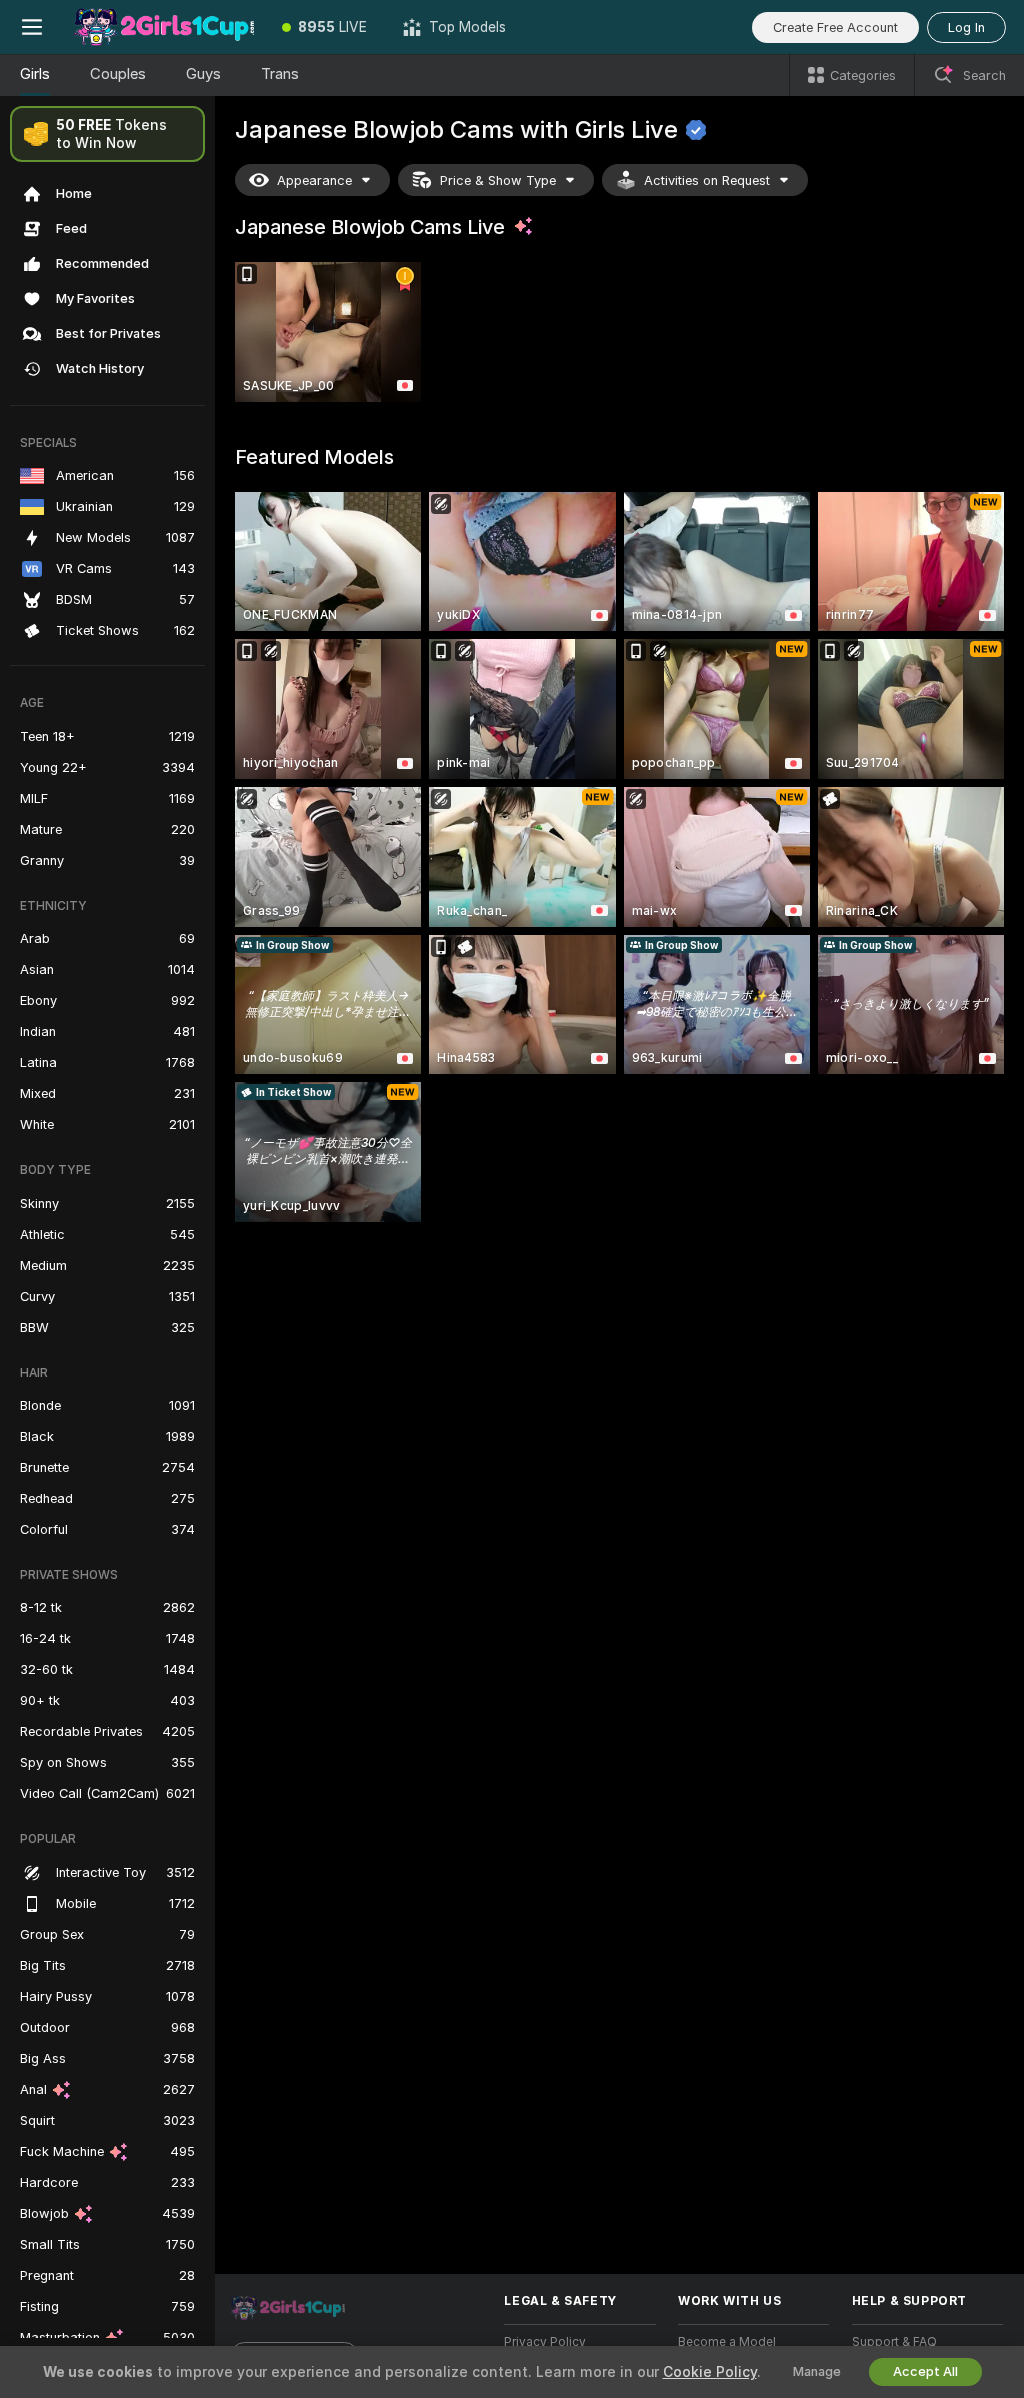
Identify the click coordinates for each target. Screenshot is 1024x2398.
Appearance (314, 180)
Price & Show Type (498, 180)
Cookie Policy (710, 2372)
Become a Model (727, 2342)
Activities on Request (707, 180)
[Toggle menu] (32, 27)
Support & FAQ (894, 2342)
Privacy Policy (545, 2342)
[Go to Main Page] (164, 27)
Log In (966, 27)
